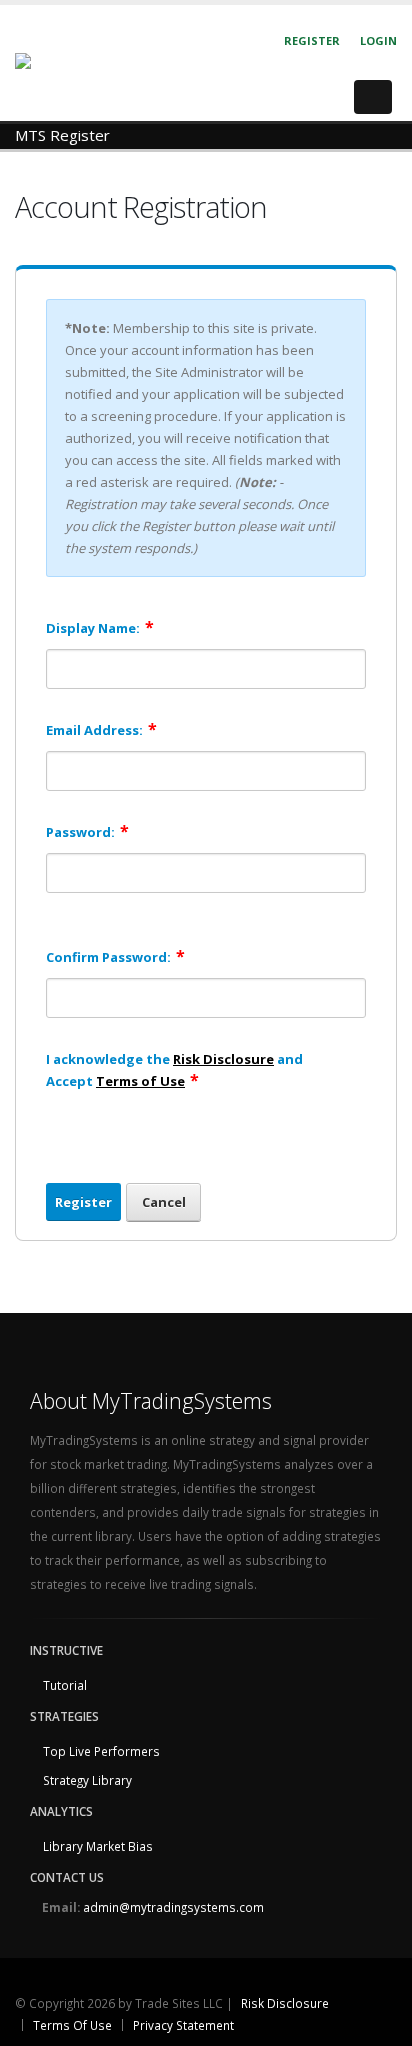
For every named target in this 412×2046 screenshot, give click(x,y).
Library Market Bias (98, 1846)
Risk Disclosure (223, 1059)
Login (378, 40)
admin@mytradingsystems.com (173, 1907)
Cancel (164, 1202)
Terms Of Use (72, 2025)
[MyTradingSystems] (81, 62)
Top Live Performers (101, 1751)
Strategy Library (87, 1780)
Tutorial (65, 1685)
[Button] (373, 97)
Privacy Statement (183, 2025)
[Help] (359, 626)
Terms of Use (140, 1081)
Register (312, 40)
